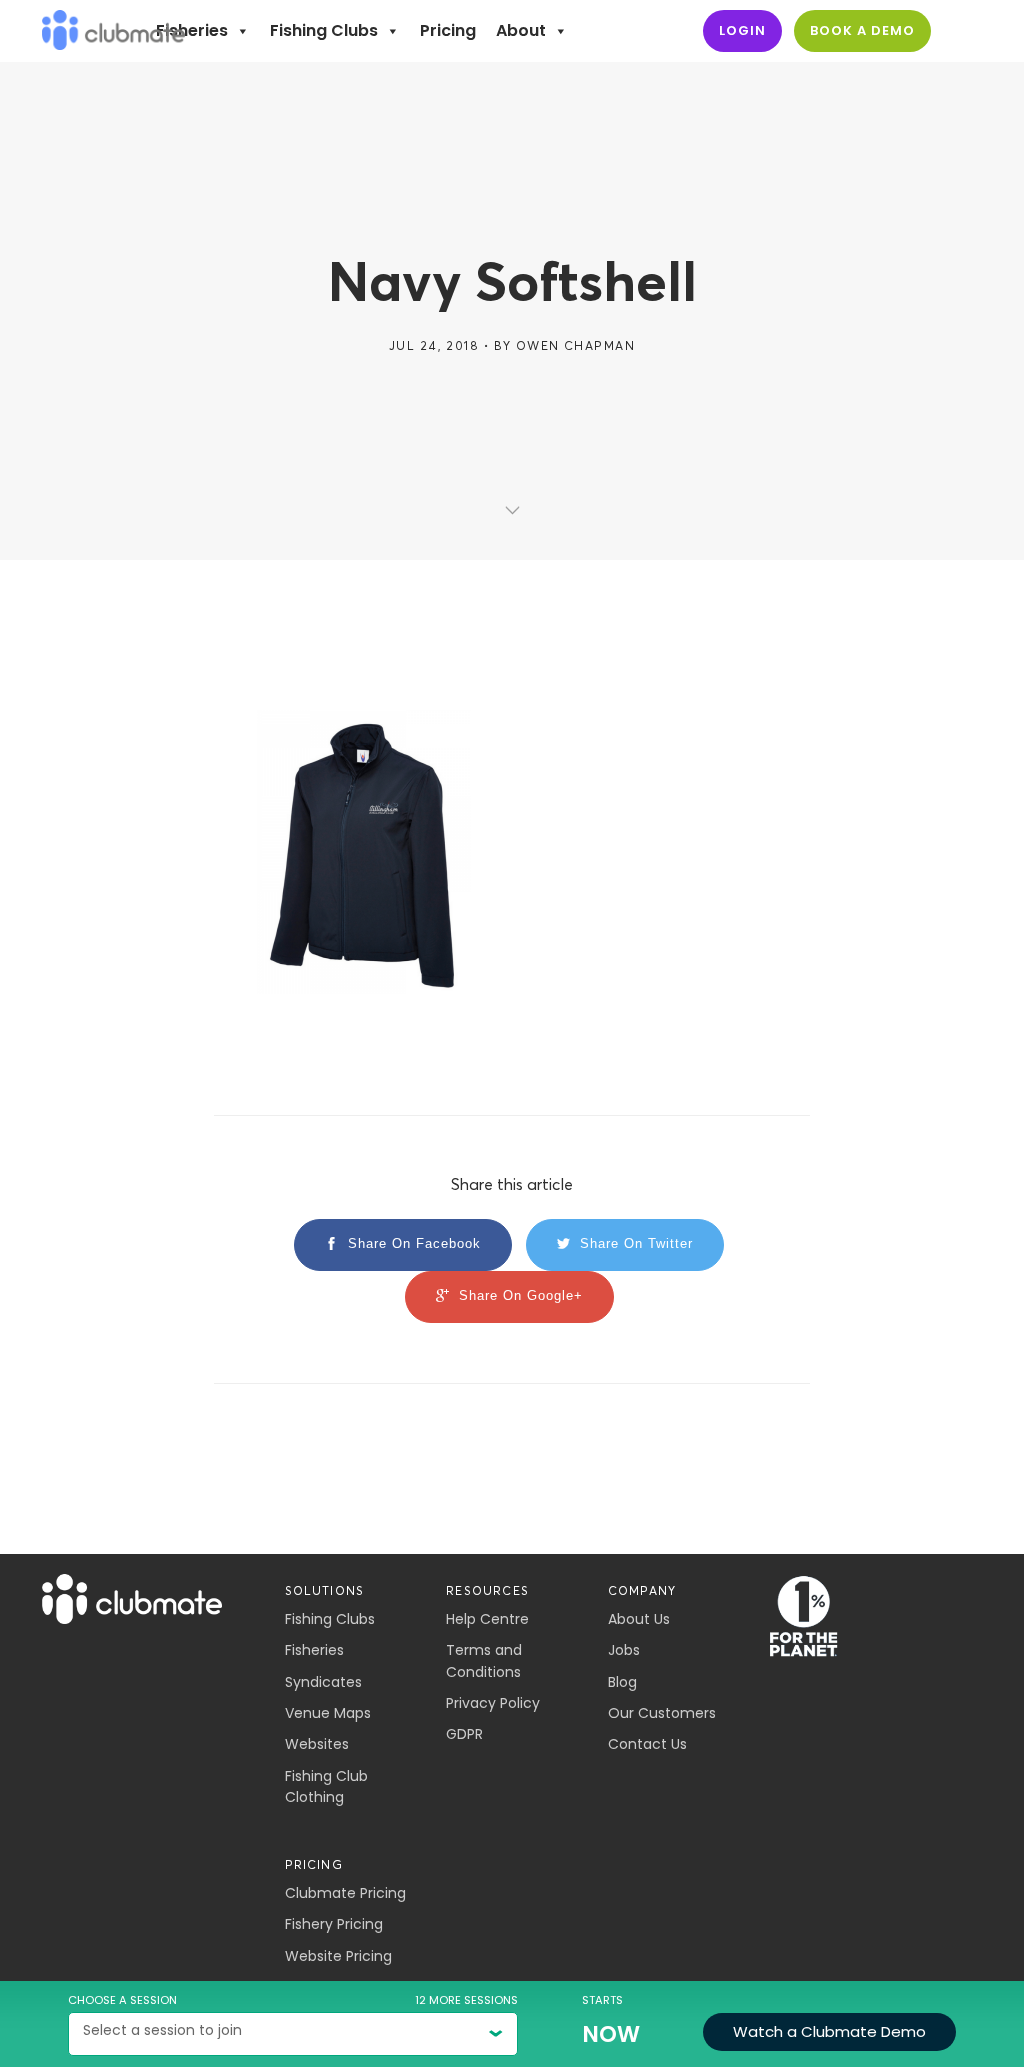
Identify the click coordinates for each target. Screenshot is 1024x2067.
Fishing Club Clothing (326, 1786)
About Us (639, 1619)
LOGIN (742, 30)
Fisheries (192, 30)
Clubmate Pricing (345, 1893)
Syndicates (323, 1682)
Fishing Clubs (324, 30)
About (521, 30)
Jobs (624, 1650)
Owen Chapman (575, 345)
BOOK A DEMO (862, 30)
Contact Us (647, 1744)
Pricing (448, 30)
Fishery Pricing (334, 1924)
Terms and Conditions (484, 1660)
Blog (622, 1682)
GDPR (464, 1734)
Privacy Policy (493, 1703)
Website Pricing (338, 1956)
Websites (317, 1744)
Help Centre (487, 1619)
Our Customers (662, 1713)
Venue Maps (328, 1713)
